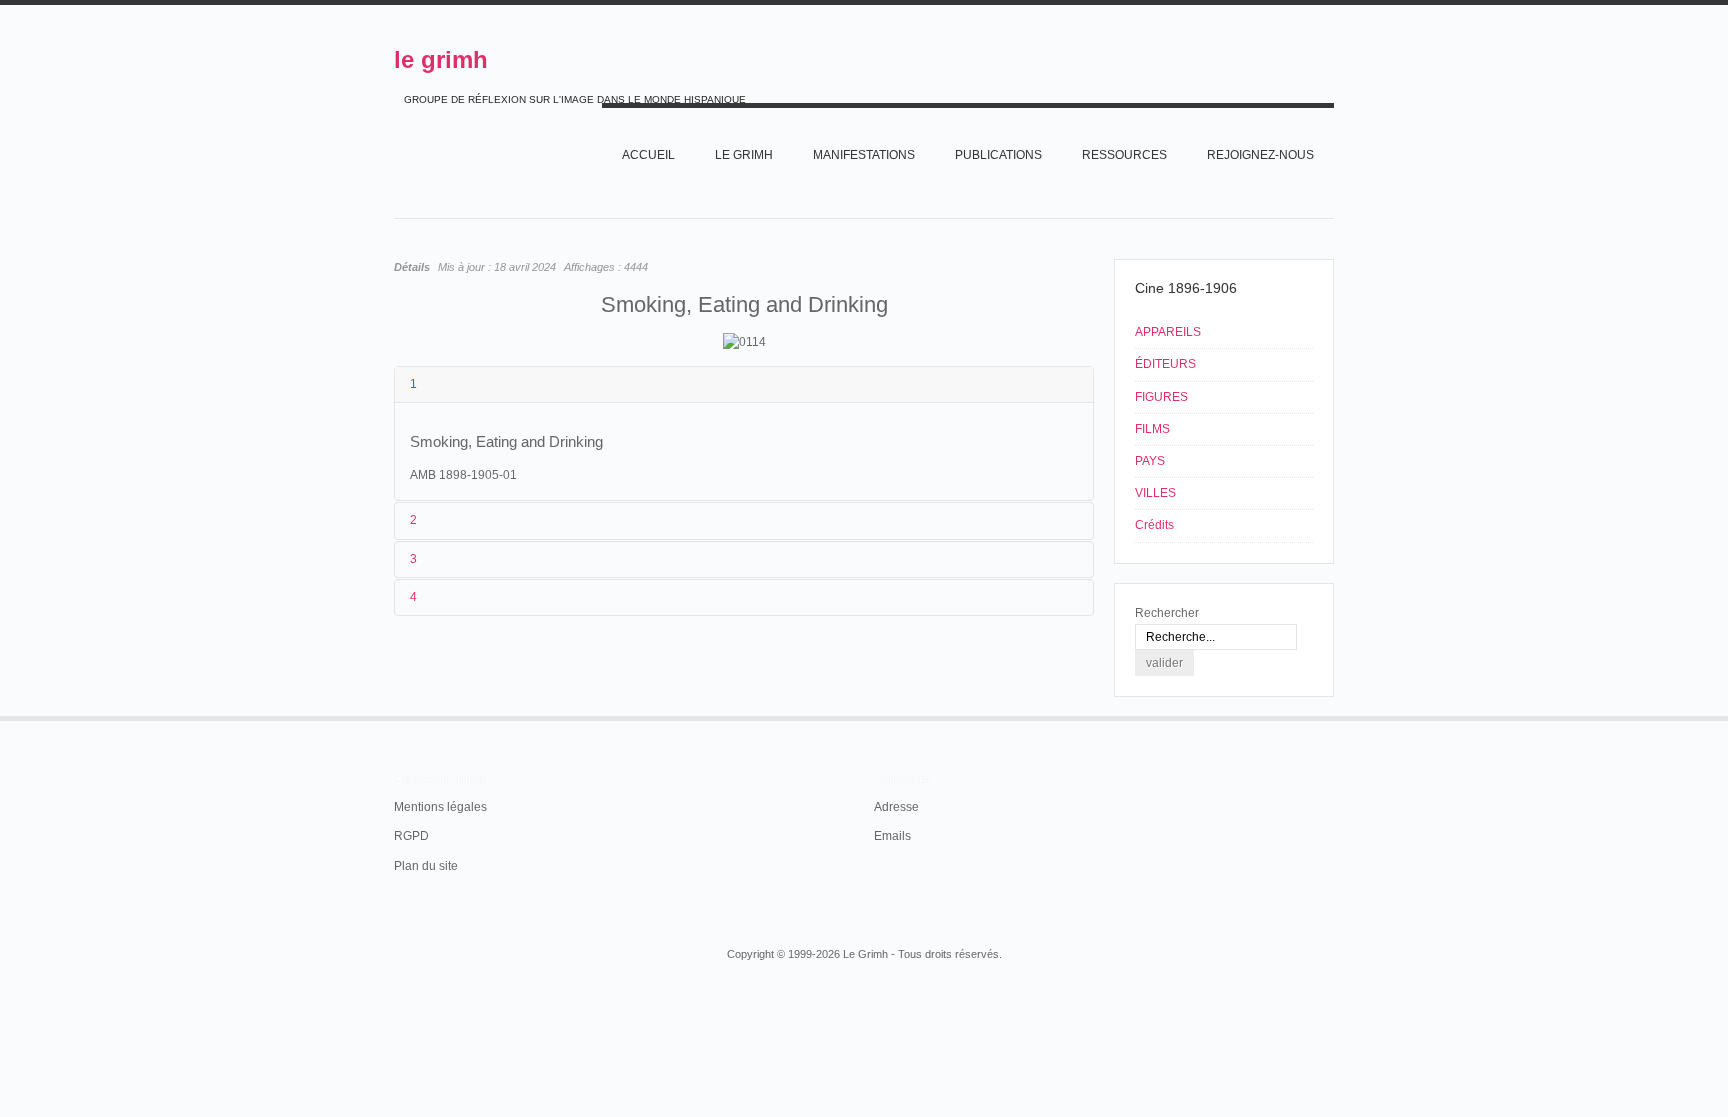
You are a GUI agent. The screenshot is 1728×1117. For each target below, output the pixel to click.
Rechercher (1167, 613)
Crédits (1154, 525)
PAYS (1150, 461)
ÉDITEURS (1165, 364)
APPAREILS (1168, 332)
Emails (892, 836)
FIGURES (1161, 397)
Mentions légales (440, 807)
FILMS (1152, 429)
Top (1332, 716)
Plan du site (426, 866)
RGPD (411, 836)
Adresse (896, 807)
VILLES (1155, 493)
